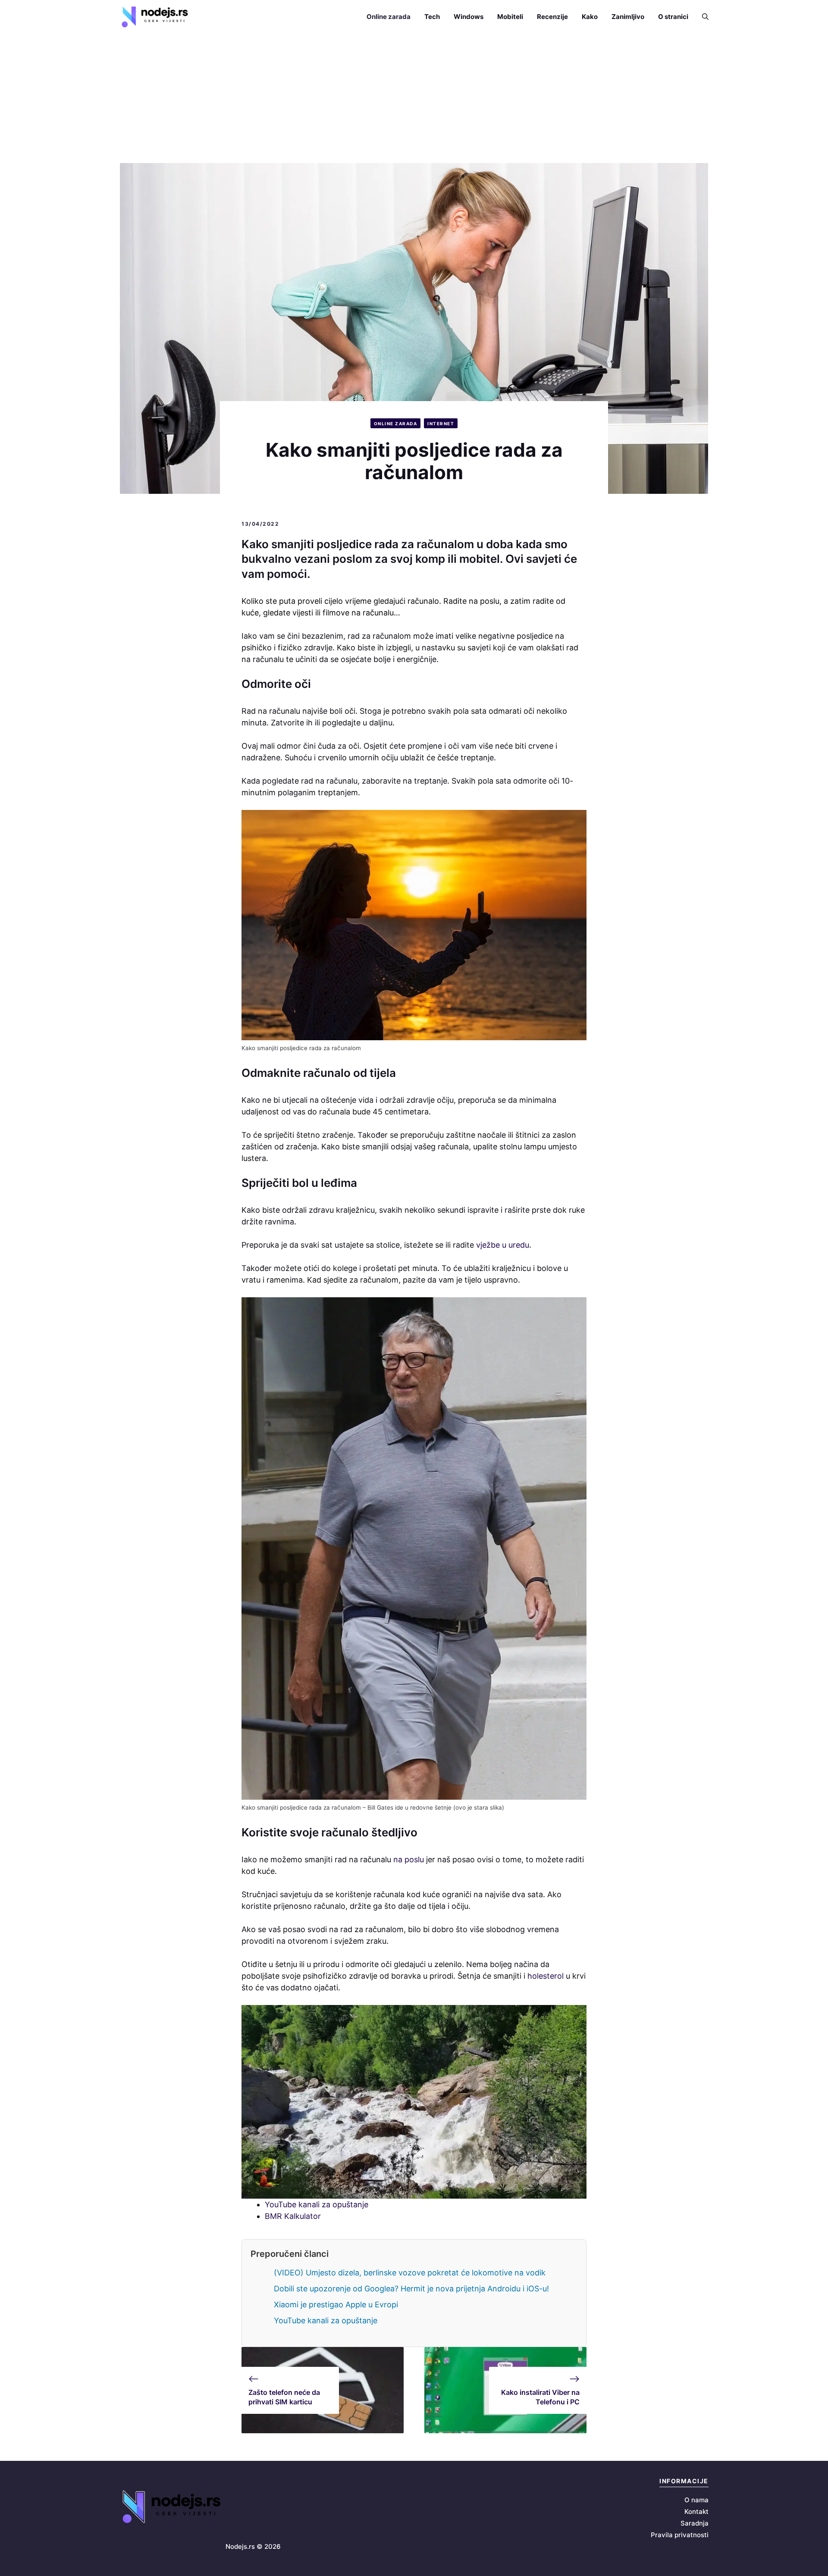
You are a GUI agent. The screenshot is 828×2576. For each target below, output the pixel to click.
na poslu (409, 1859)
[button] (702, 17)
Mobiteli (510, 17)
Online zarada (389, 17)
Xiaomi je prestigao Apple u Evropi (336, 2305)
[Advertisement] (414, 98)
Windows (469, 17)
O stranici (673, 17)
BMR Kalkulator (293, 2216)
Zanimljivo (628, 17)
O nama (696, 2500)
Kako (590, 17)
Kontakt (696, 2512)
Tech (432, 17)
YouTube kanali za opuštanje (317, 2204)
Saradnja (695, 2523)
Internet (441, 424)
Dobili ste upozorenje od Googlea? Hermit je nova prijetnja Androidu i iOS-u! (411, 2289)
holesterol (546, 1976)
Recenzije (552, 17)
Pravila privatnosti (680, 2535)
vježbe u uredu (503, 1245)
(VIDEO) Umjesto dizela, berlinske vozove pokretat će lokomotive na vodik (410, 2273)
